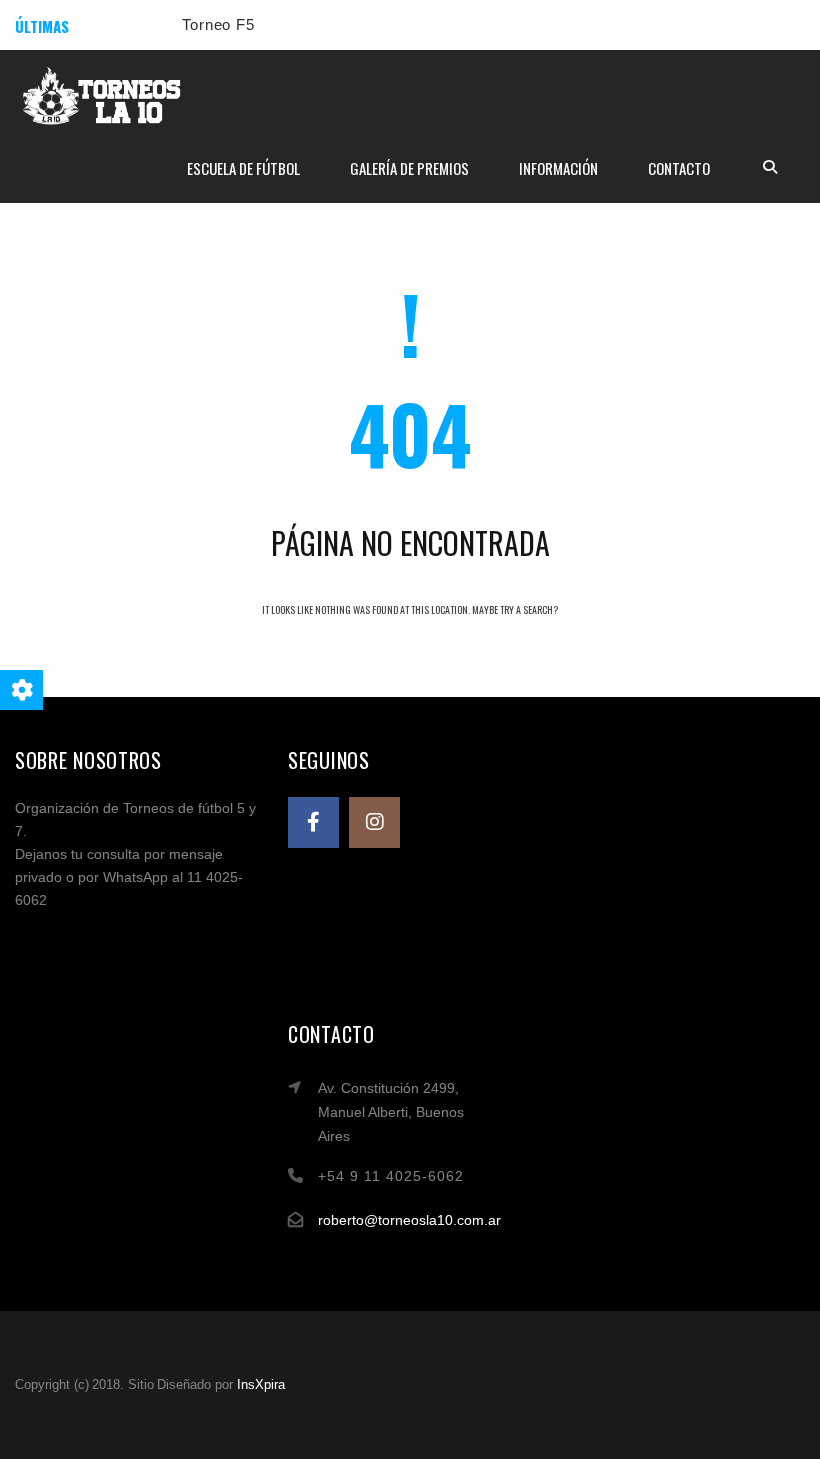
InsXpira (261, 1384)
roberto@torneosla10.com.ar (409, 1220)
